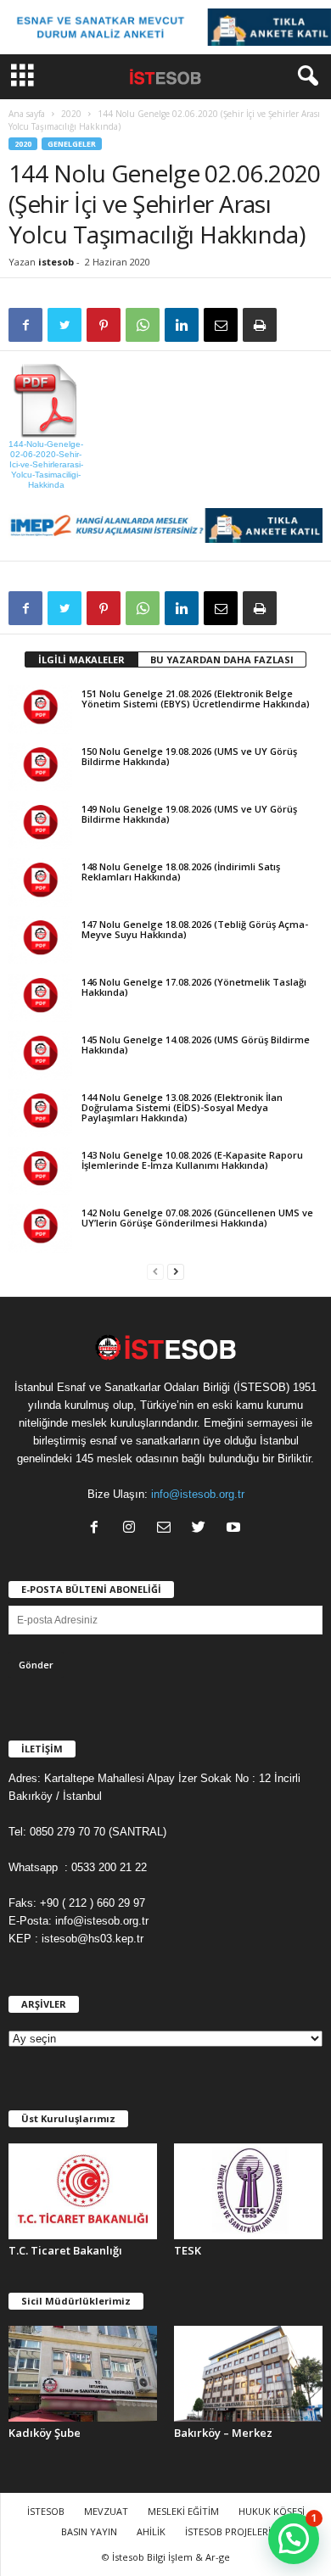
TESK (188, 2250)
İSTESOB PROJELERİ (228, 2531)
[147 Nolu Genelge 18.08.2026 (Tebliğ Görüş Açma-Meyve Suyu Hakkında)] (40, 940)
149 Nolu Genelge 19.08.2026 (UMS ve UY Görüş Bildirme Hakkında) (189, 814)
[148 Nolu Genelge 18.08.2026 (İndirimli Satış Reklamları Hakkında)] (40, 882)
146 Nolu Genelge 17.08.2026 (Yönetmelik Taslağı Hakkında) (194, 987)
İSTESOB (46, 2511)
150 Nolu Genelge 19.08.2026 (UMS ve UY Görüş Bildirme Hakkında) (189, 756)
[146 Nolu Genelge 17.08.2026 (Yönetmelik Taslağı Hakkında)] (40, 997)
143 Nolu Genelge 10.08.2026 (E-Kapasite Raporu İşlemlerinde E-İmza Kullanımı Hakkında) (192, 1160)
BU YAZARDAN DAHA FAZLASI (222, 659)
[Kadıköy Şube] (83, 2374)
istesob (56, 262)
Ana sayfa (27, 114)
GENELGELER (72, 144)
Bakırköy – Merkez (223, 2433)
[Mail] (168, 1529)
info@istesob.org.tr (198, 1494)
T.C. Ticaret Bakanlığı (65, 2250)
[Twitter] (202, 1529)
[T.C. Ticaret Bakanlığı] (83, 2191)
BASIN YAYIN (89, 2531)
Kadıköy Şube (45, 2433)
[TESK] (248, 2191)
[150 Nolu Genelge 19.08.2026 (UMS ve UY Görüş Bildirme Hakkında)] (40, 767)
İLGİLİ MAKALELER (81, 659)
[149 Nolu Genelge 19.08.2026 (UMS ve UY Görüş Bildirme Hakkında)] (40, 824)
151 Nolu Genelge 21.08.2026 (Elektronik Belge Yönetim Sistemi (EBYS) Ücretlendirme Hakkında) (196, 698)
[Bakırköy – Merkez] (248, 2374)
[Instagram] (133, 1529)
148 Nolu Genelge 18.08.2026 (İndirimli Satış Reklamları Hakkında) (181, 872)
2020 (71, 114)
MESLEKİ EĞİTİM (183, 2511)
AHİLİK (151, 2531)
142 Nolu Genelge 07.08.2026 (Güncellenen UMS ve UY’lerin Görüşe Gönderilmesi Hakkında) (197, 1218)
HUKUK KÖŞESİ (272, 2511)
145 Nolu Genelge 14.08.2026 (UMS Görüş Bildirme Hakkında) (196, 1045)
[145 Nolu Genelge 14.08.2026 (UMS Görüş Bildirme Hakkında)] (40, 1055)
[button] (305, 76)
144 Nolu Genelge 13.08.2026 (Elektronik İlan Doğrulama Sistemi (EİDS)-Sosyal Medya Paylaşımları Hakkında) (182, 1107)
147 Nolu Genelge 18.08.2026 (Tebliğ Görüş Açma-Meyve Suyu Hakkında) (195, 929)
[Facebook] (98, 1529)
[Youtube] (236, 1529)
